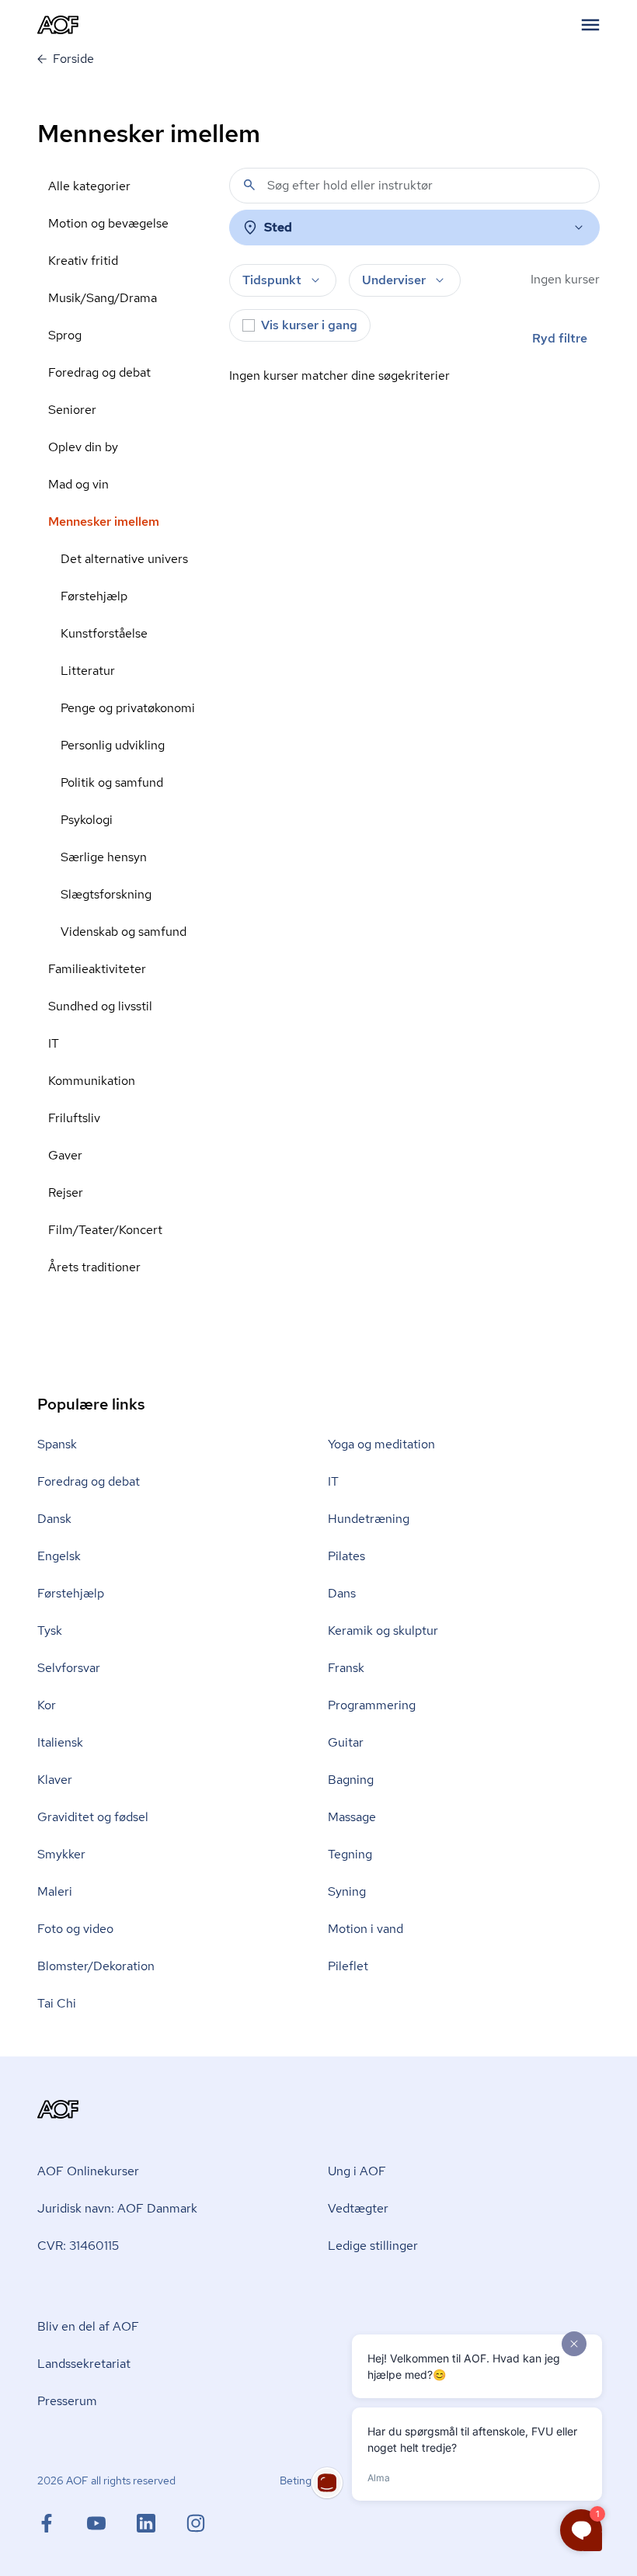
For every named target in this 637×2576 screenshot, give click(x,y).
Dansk (54, 1519)
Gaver (65, 1155)
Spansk (57, 1444)
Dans (342, 1593)
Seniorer (72, 410)
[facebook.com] (62, 2523)
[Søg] (249, 185)
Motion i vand (365, 1929)
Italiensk (60, 1742)
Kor (47, 1705)
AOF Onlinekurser (88, 2171)
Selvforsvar (69, 1668)
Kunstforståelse (104, 633)
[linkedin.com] (162, 2523)
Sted (278, 227)
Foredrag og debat (99, 372)
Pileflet (348, 1966)
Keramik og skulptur (383, 1630)
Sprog (65, 335)
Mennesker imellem (104, 521)
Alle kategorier (89, 186)
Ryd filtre (560, 338)
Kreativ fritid (83, 261)
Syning (347, 1891)
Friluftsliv (74, 1118)
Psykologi (87, 820)
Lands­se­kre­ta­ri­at (84, 2364)
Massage (352, 1817)
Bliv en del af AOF (88, 2326)
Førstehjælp (94, 596)
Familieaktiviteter (97, 969)
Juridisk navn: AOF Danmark (117, 2208)
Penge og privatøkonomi (128, 708)
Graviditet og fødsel (93, 1817)
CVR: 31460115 (78, 2246)
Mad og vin (78, 484)
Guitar (346, 1742)
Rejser (66, 1192)
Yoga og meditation (381, 1444)
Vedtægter (358, 2208)
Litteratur (88, 671)
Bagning (351, 1780)
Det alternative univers (124, 559)
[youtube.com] (112, 2523)
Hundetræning (369, 1519)
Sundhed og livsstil (100, 1006)
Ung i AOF (357, 2171)
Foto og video (75, 1929)
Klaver (55, 1780)
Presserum (67, 2401)
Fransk (346, 1668)
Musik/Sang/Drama (103, 298)
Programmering (372, 1705)
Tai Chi (57, 2003)
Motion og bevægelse (108, 223)
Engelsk (59, 1556)
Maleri (55, 1891)
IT (54, 1043)
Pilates (346, 1556)
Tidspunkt (272, 280)
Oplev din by (83, 447)
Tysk (50, 1630)
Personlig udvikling (113, 745)
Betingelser (307, 2480)
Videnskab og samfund (124, 932)
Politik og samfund (112, 782)
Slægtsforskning (106, 894)
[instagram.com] (196, 2523)
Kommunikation (92, 1081)
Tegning (350, 1854)
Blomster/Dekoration (96, 1966)
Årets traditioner (94, 1267)
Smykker (61, 1854)
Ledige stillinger (373, 2246)
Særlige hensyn (104, 857)
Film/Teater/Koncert (105, 1230)
